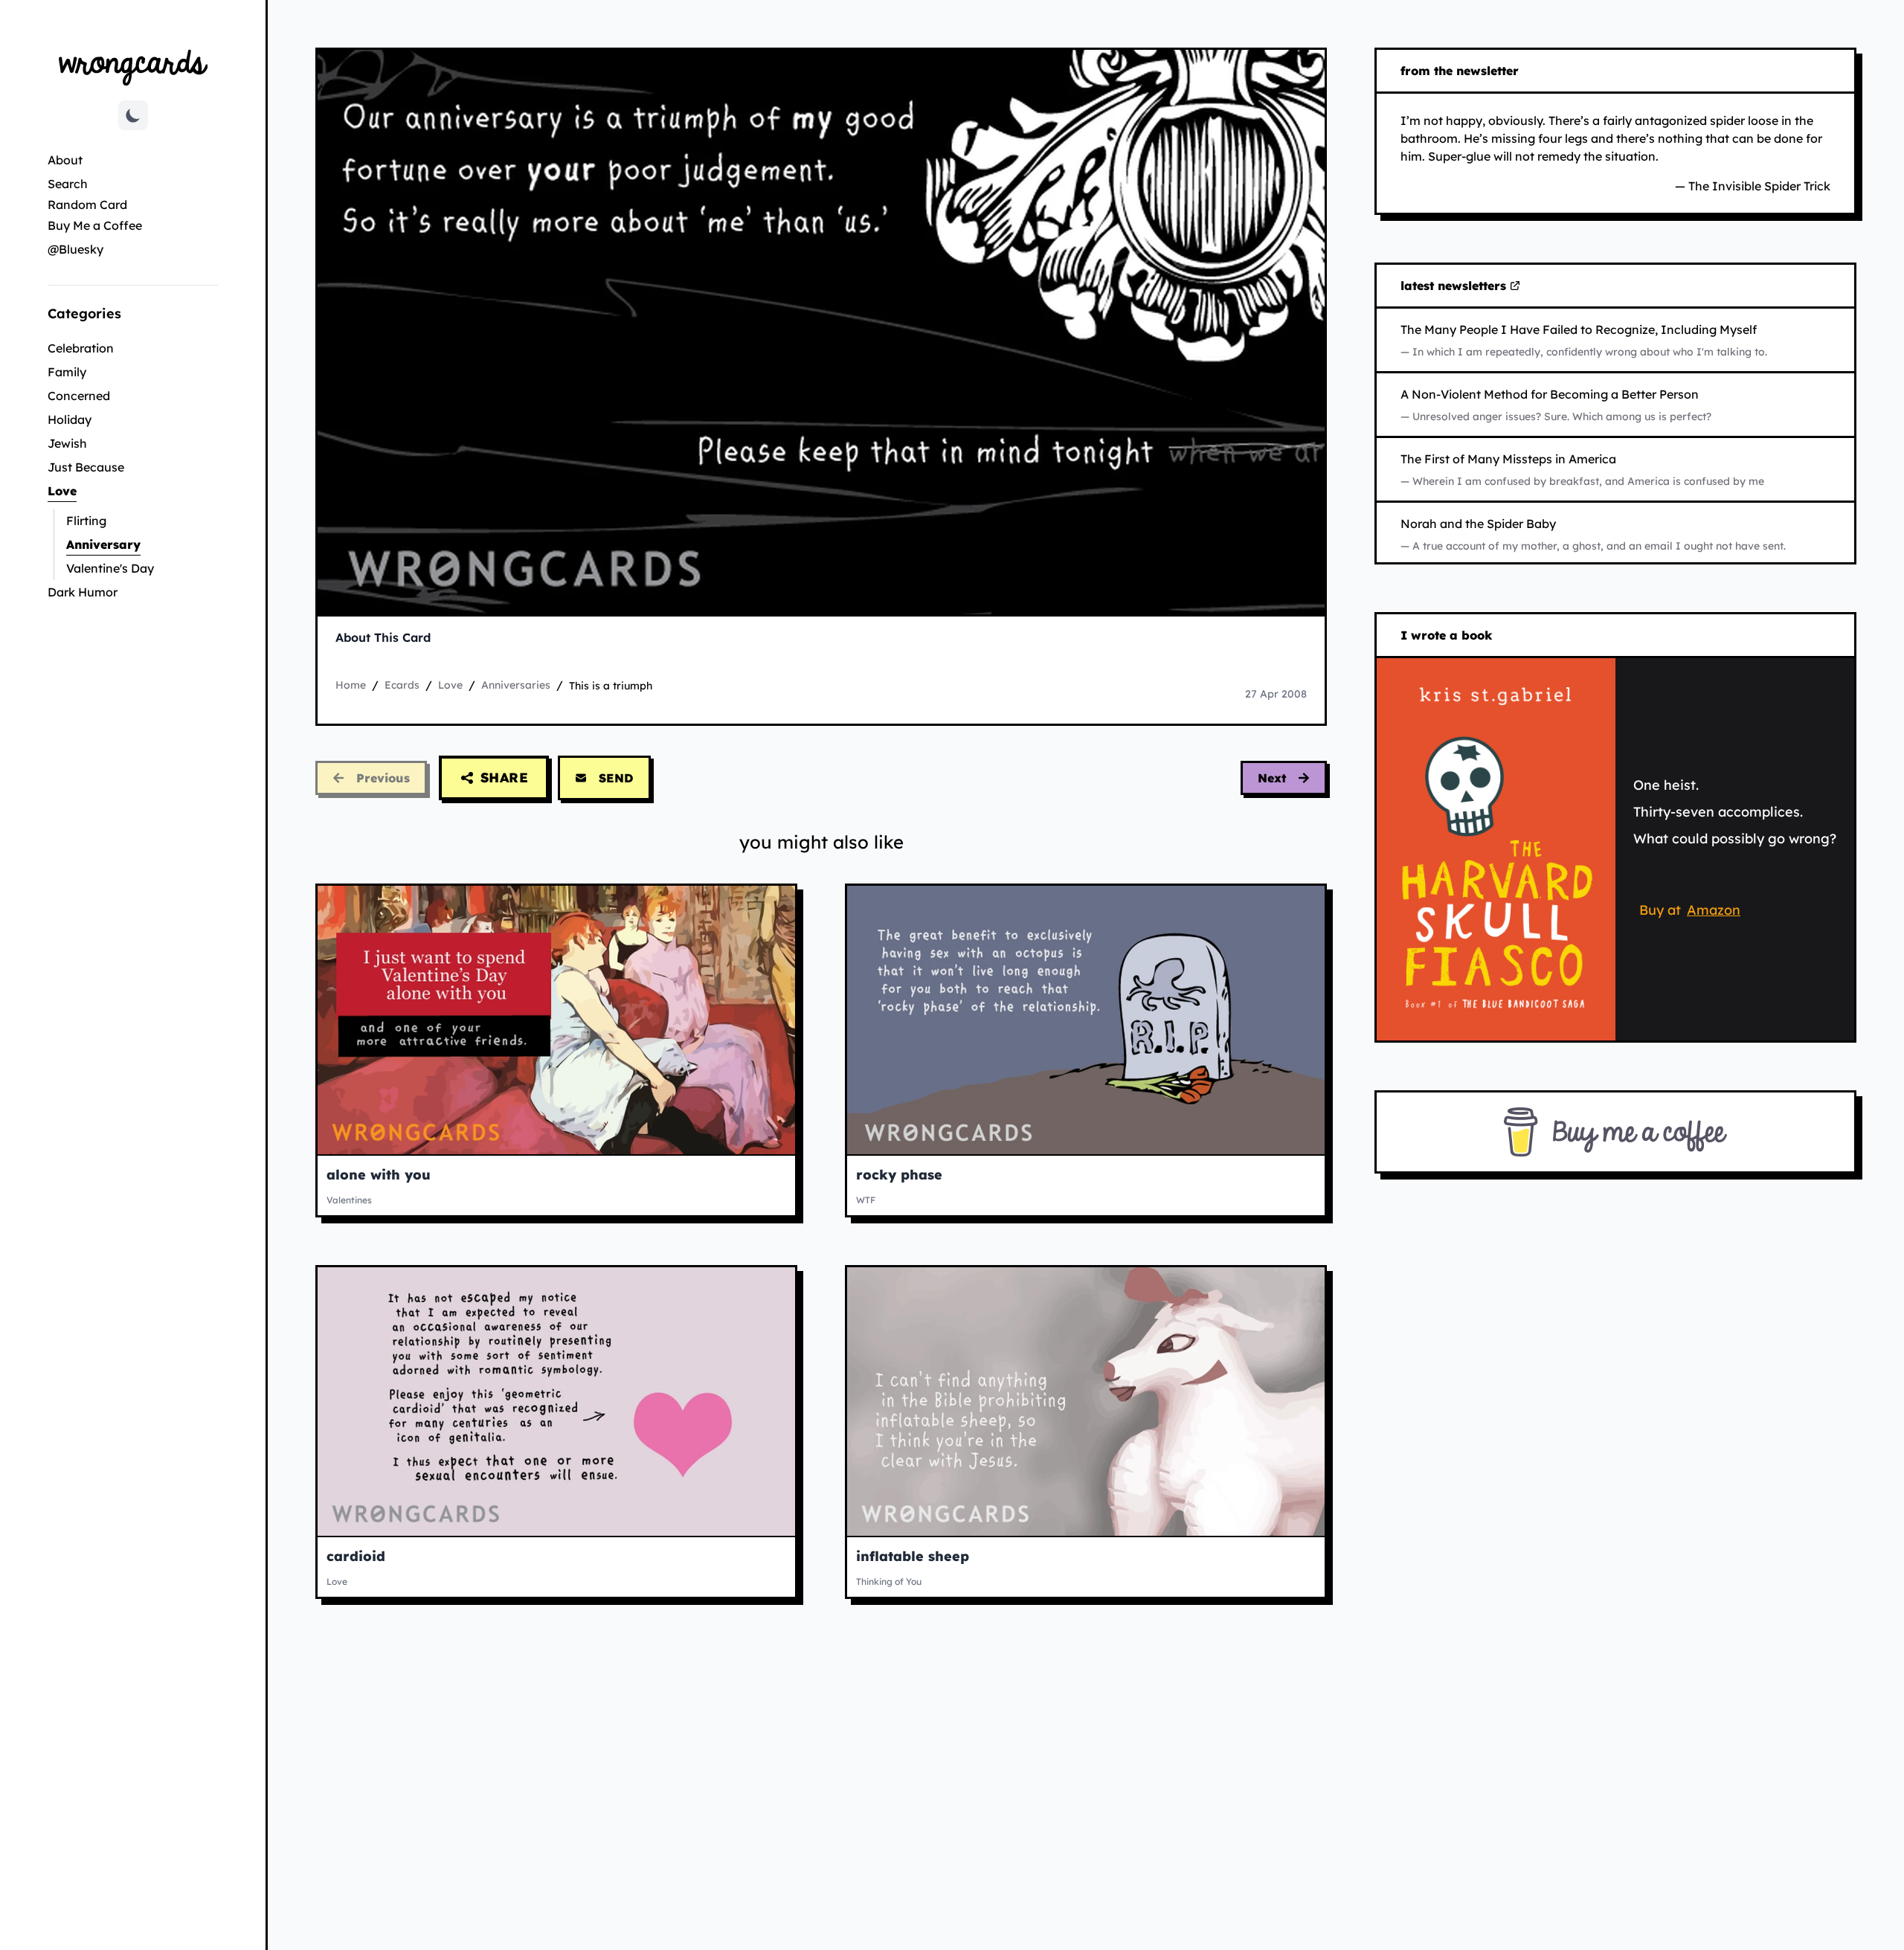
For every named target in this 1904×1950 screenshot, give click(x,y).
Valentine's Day (110, 568)
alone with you (379, 1175)
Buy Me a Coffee (95, 225)
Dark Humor (83, 592)
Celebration (81, 348)
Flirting (86, 521)
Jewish (67, 443)
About (65, 160)
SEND (616, 778)
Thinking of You (889, 1581)
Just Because (86, 467)
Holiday (70, 419)
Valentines (349, 1200)
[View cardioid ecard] (556, 1402)
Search (68, 184)
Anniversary (142, 544)
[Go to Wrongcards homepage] (133, 67)
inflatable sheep (913, 1556)
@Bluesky (75, 249)
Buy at (1692, 913)
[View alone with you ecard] (556, 1020)
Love (112, 490)
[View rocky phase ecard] (1086, 1020)
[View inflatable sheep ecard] (1086, 1402)
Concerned (79, 396)
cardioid (356, 1556)
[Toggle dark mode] (133, 115)
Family (67, 372)
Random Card (87, 205)
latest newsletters (1456, 286)
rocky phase (899, 1175)
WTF (866, 1200)
